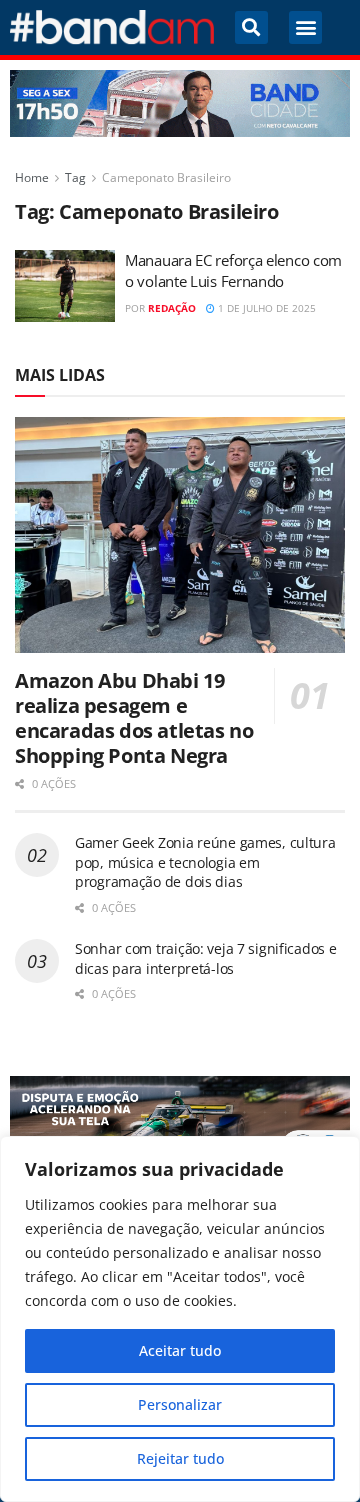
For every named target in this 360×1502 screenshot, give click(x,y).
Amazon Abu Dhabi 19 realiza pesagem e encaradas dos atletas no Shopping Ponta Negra (134, 718)
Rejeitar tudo (180, 1458)
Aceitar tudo (180, 1350)
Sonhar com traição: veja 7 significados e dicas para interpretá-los (206, 958)
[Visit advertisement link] (180, 103)
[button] (251, 27)
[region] (180, 1319)
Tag (75, 177)
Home (32, 177)
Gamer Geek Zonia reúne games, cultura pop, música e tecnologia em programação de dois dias (205, 862)
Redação (172, 308)
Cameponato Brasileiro (166, 177)
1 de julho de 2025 (265, 308)
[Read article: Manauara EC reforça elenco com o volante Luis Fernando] (65, 286)
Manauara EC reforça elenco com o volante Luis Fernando (233, 270)
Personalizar (180, 1404)
